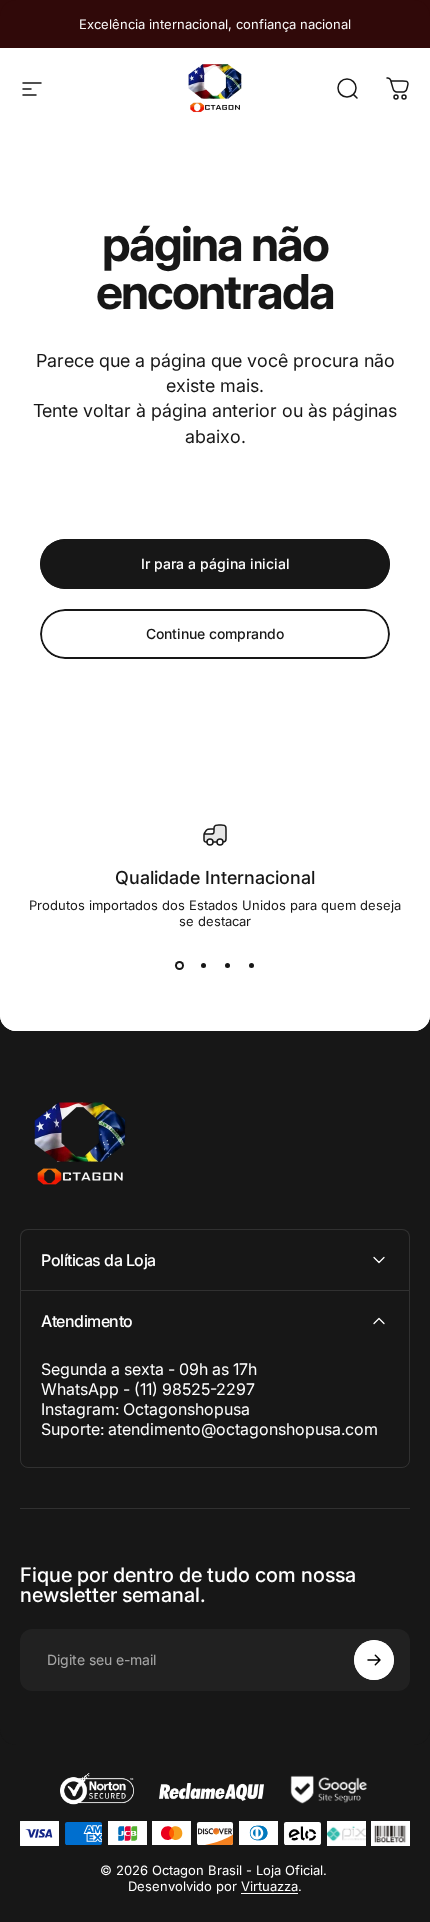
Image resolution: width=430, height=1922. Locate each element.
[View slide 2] (203, 965)
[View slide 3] (227, 965)
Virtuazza (269, 1886)
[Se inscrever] (374, 1660)
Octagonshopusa (186, 1409)
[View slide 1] (179, 965)
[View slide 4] (251, 965)
